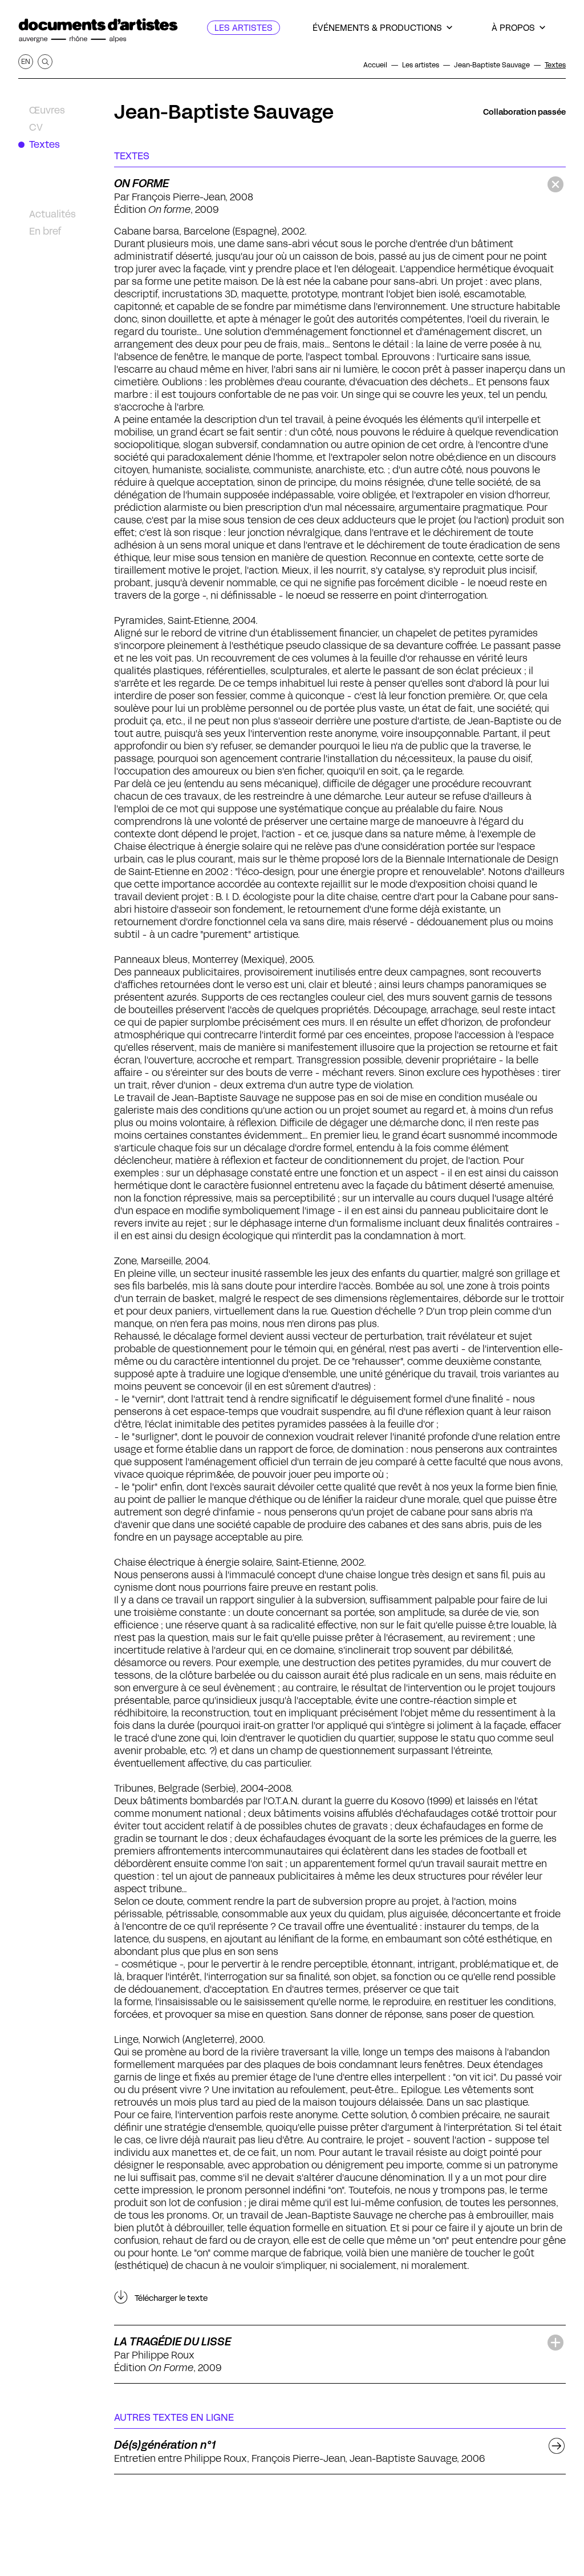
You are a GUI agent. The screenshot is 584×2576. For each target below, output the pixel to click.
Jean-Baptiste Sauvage (224, 112)
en (26, 61)
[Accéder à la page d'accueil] (98, 31)
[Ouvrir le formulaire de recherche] (45, 62)
